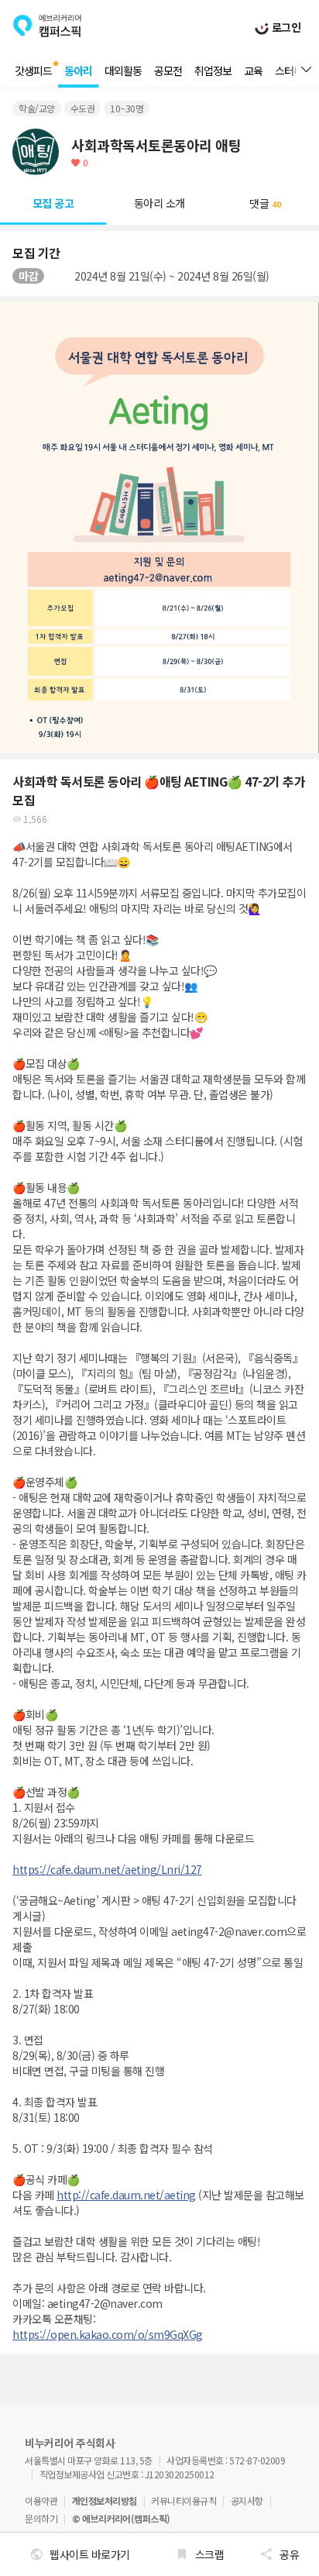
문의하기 (41, 2518)
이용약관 (41, 2500)
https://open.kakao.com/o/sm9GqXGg (108, 2334)
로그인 (285, 27)
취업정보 (213, 71)
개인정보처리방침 (105, 2500)
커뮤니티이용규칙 (184, 2500)
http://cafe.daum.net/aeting (126, 2195)
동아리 (78, 71)
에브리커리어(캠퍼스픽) (47, 26)
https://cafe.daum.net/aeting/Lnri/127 (107, 1869)
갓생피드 (33, 71)
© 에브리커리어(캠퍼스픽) (121, 2518)
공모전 (168, 71)
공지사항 (247, 2500)
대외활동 (123, 71)
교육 (253, 71)
